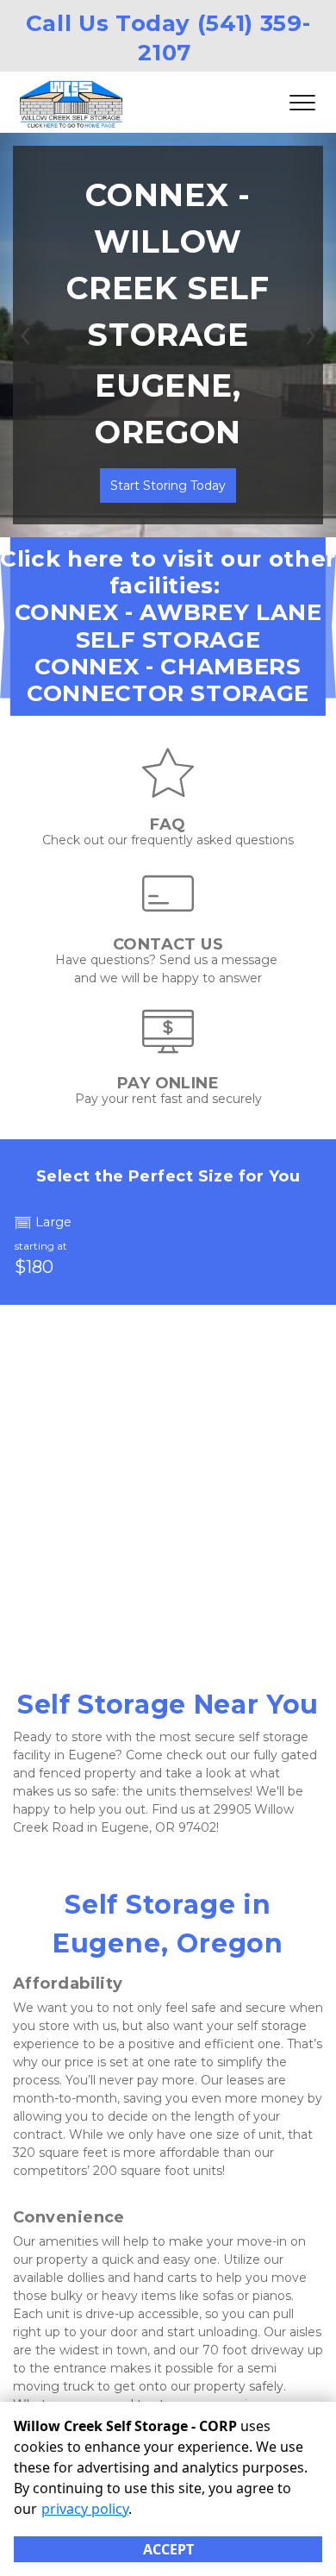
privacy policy (85, 2509)
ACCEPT (168, 2549)
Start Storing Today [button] (168, 486)
